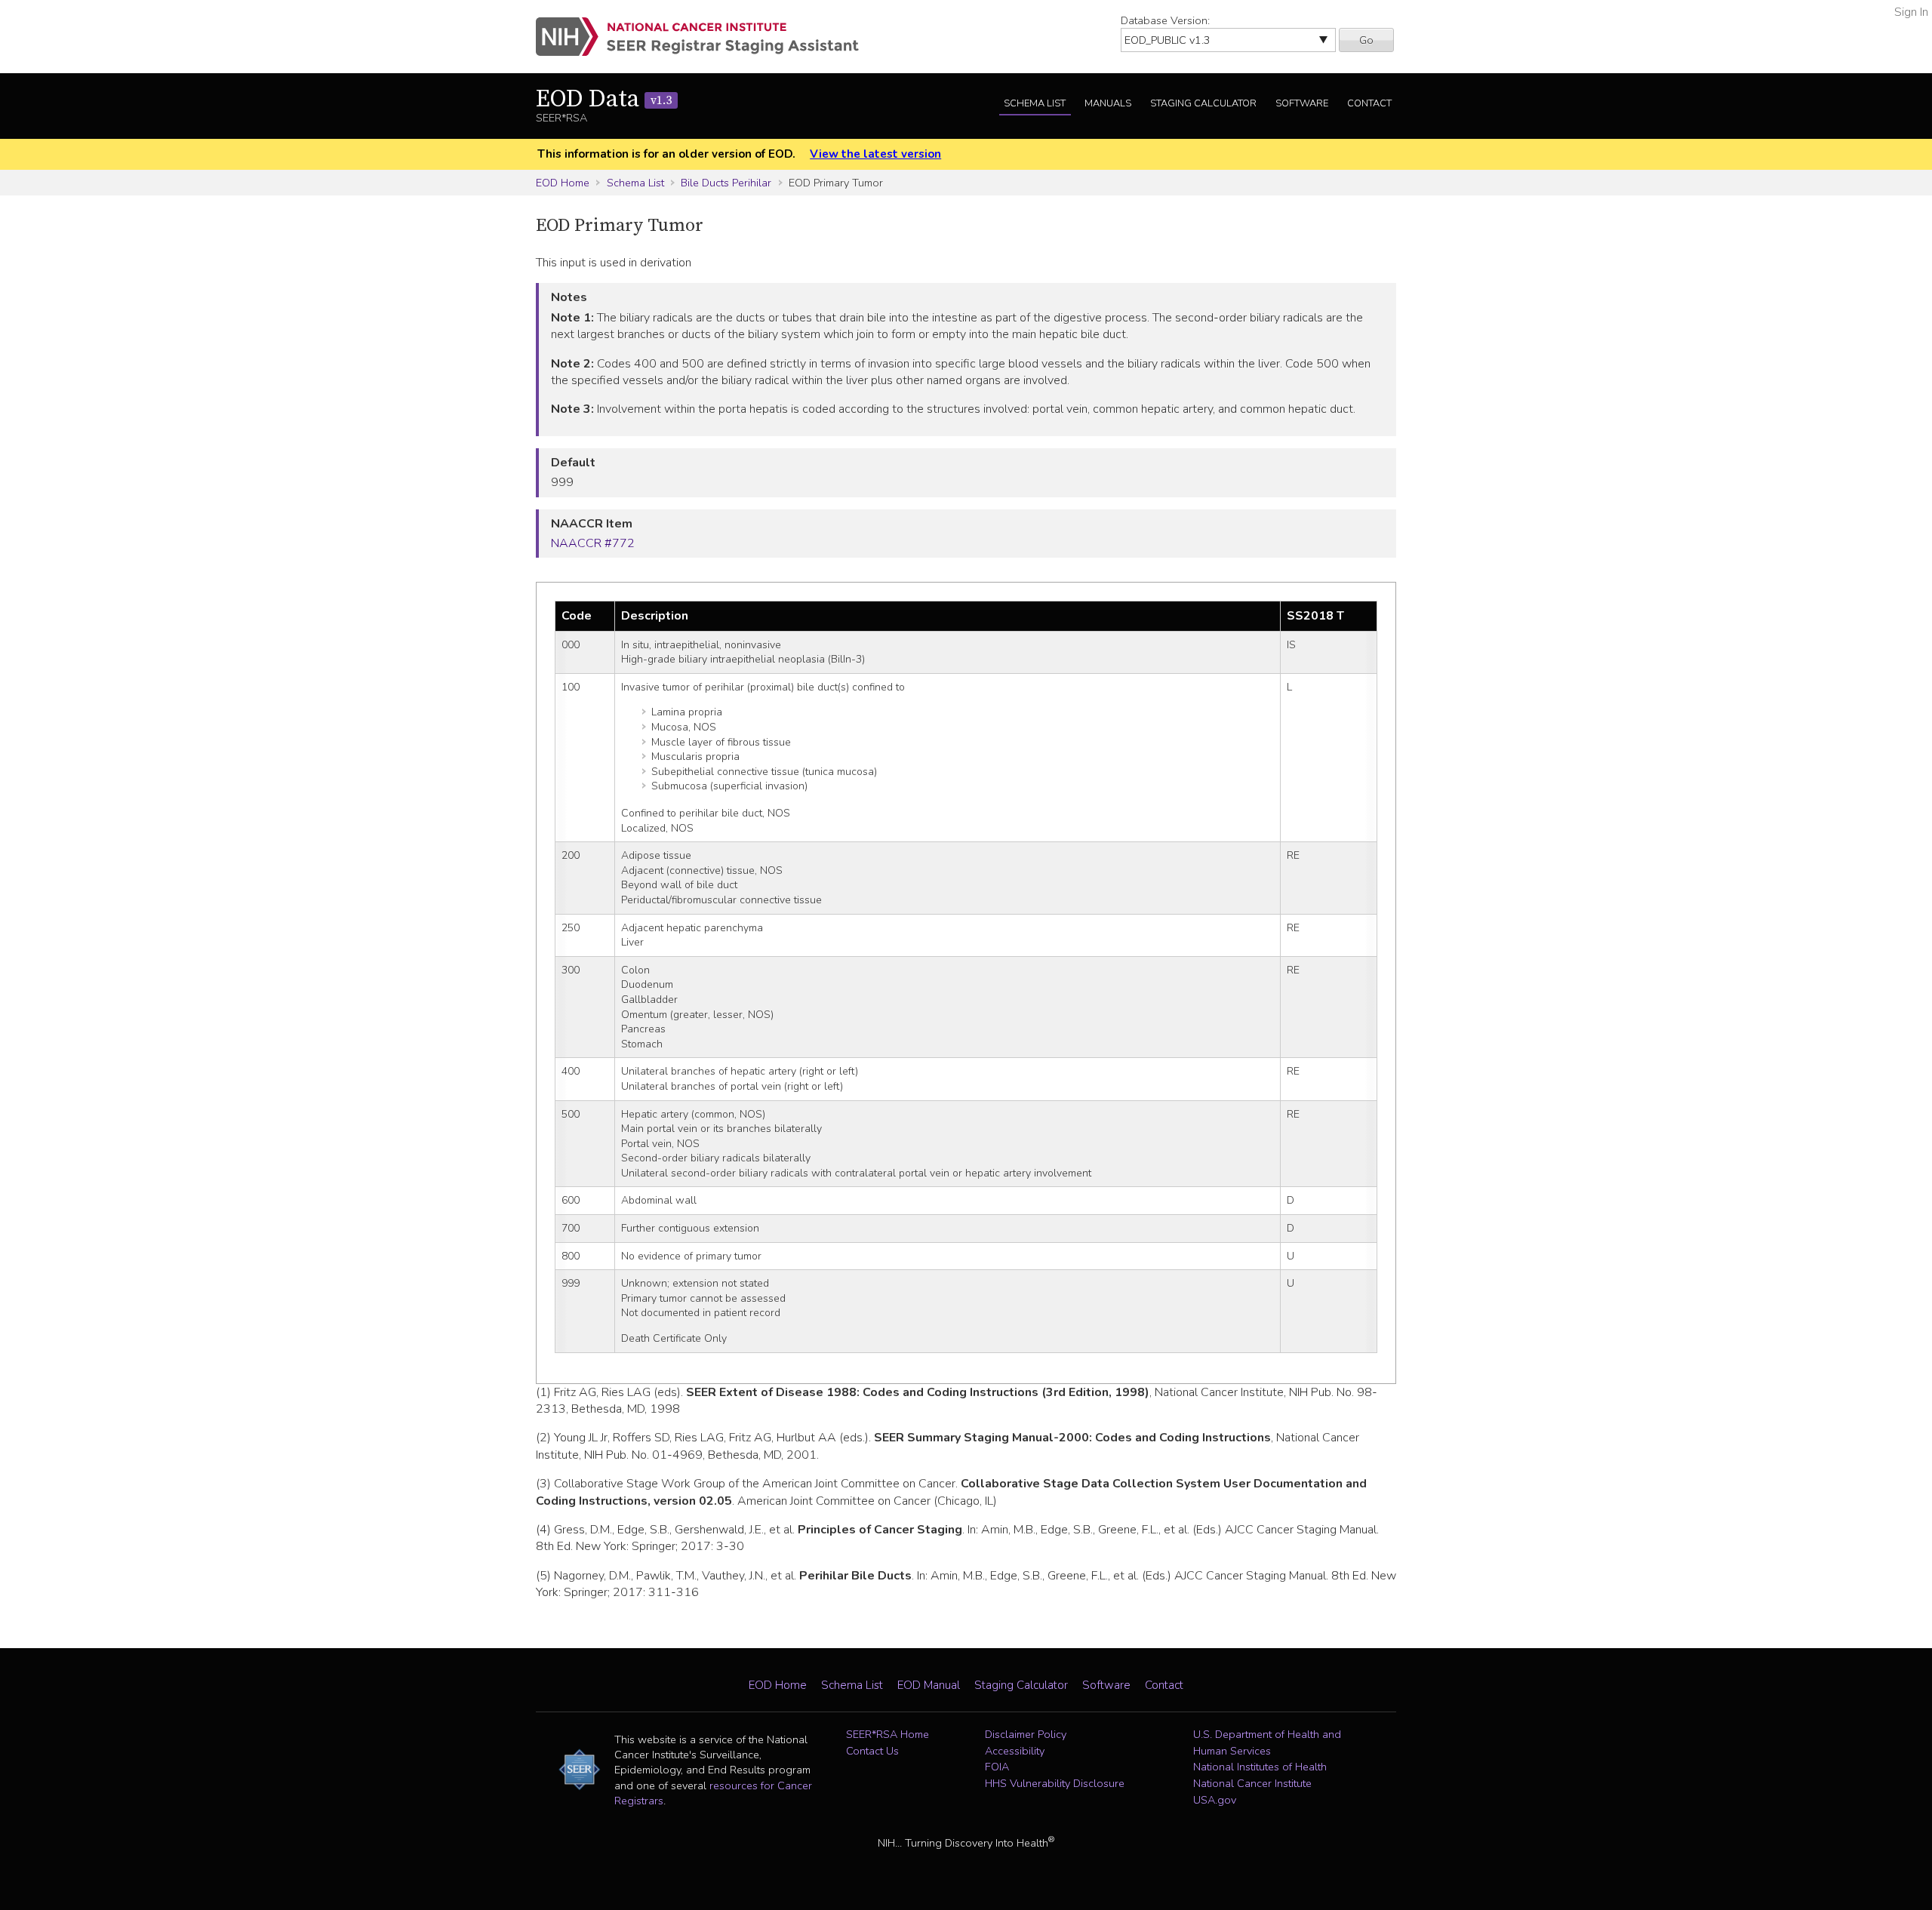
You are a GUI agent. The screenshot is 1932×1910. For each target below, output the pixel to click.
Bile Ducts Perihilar (726, 183)
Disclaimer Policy (1026, 1734)
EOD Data (604, 100)
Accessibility (1015, 1751)
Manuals (1108, 103)
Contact (1369, 103)
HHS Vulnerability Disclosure (1055, 1783)
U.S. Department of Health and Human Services (1267, 1742)
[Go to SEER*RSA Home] (706, 37)
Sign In (1911, 12)
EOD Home (563, 183)
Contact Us (872, 1751)
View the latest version (875, 154)
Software (1302, 103)
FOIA (997, 1767)
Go (1366, 40)
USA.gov (1215, 1800)
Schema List (1035, 103)
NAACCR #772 (593, 543)
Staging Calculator (1203, 103)
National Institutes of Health (1260, 1767)
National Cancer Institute (1252, 1783)
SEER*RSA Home (888, 1734)
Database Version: (1165, 20)
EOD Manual (929, 1685)
